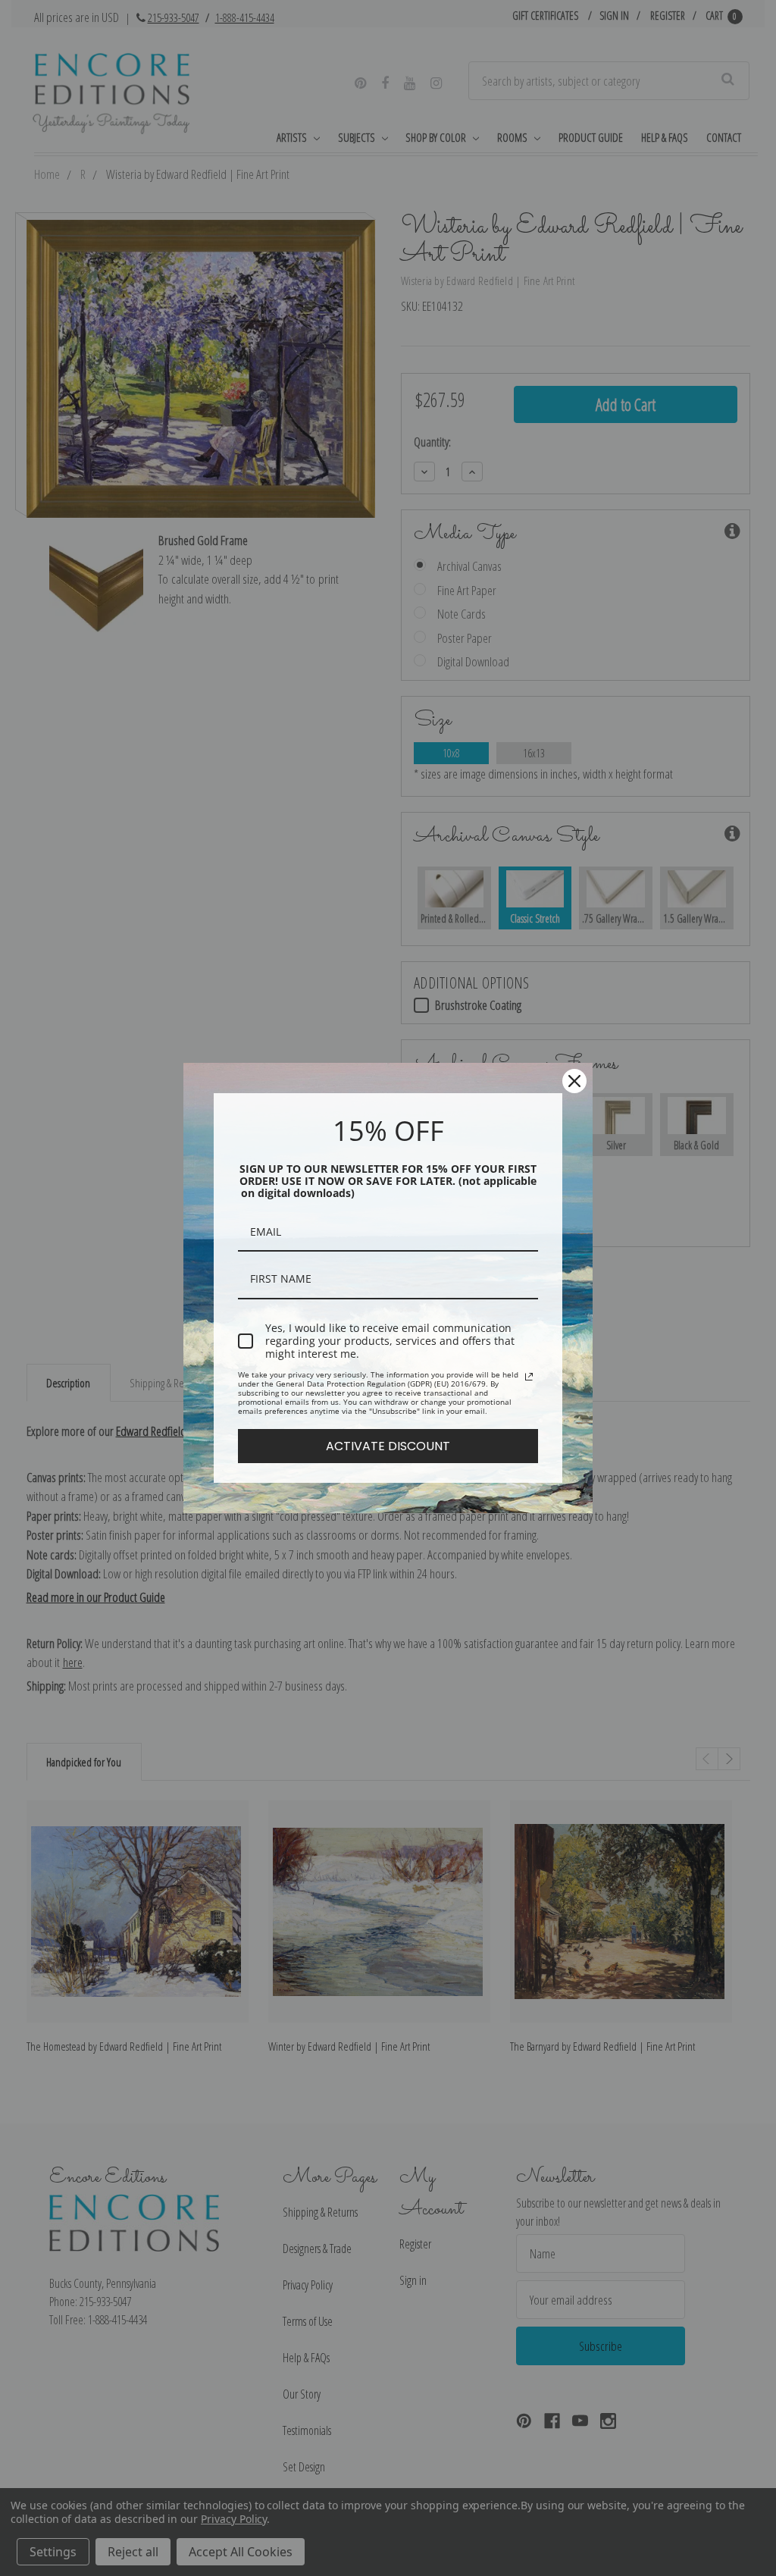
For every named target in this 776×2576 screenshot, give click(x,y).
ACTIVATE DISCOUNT (388, 1446)
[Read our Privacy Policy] (529, 1377)
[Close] (574, 1081)
